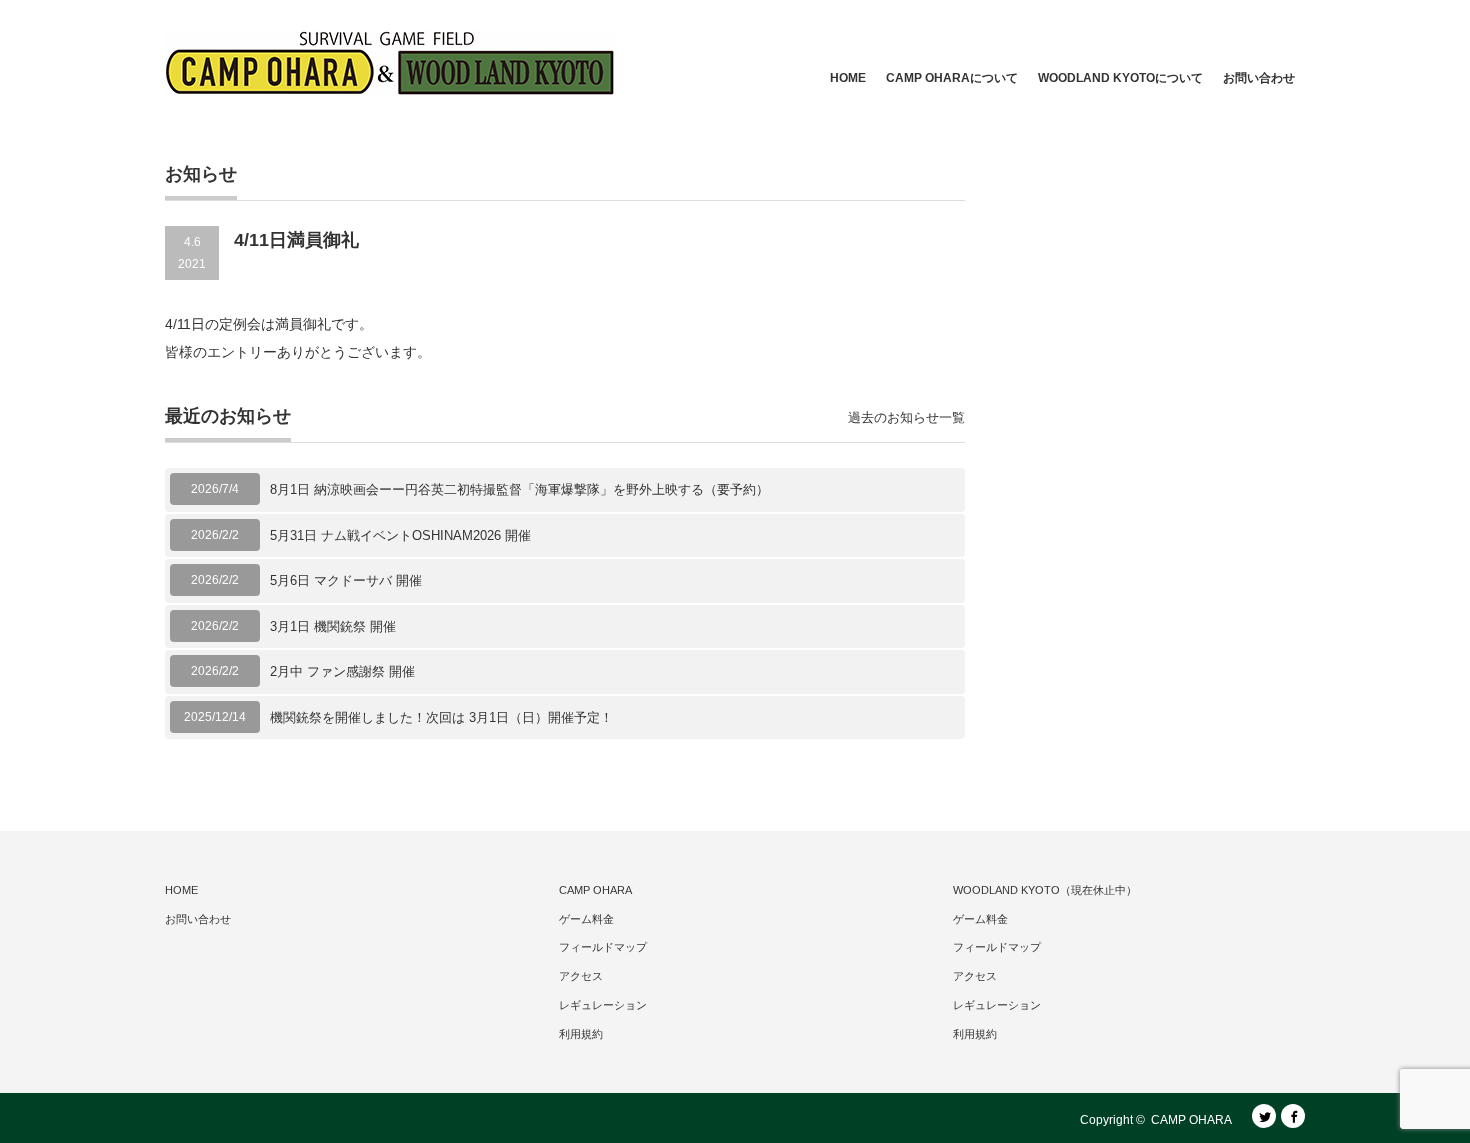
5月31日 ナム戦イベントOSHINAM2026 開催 (400, 535)
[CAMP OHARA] (390, 63)
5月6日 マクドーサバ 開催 (346, 580)
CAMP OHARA (595, 890)
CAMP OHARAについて (952, 78)
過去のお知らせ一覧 (906, 417)
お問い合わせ (1259, 78)
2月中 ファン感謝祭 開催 (342, 671)
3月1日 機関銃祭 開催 (333, 626)
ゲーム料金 (586, 919)
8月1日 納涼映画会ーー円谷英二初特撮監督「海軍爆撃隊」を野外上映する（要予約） (519, 489)
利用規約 (581, 1034)
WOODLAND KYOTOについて (1120, 78)
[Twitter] (1264, 1116)
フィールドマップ (603, 947)
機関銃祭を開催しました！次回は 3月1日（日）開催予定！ (441, 717)
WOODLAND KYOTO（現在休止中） (1045, 890)
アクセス (581, 976)
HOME (848, 78)
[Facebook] (1293, 1116)
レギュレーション (603, 1005)
